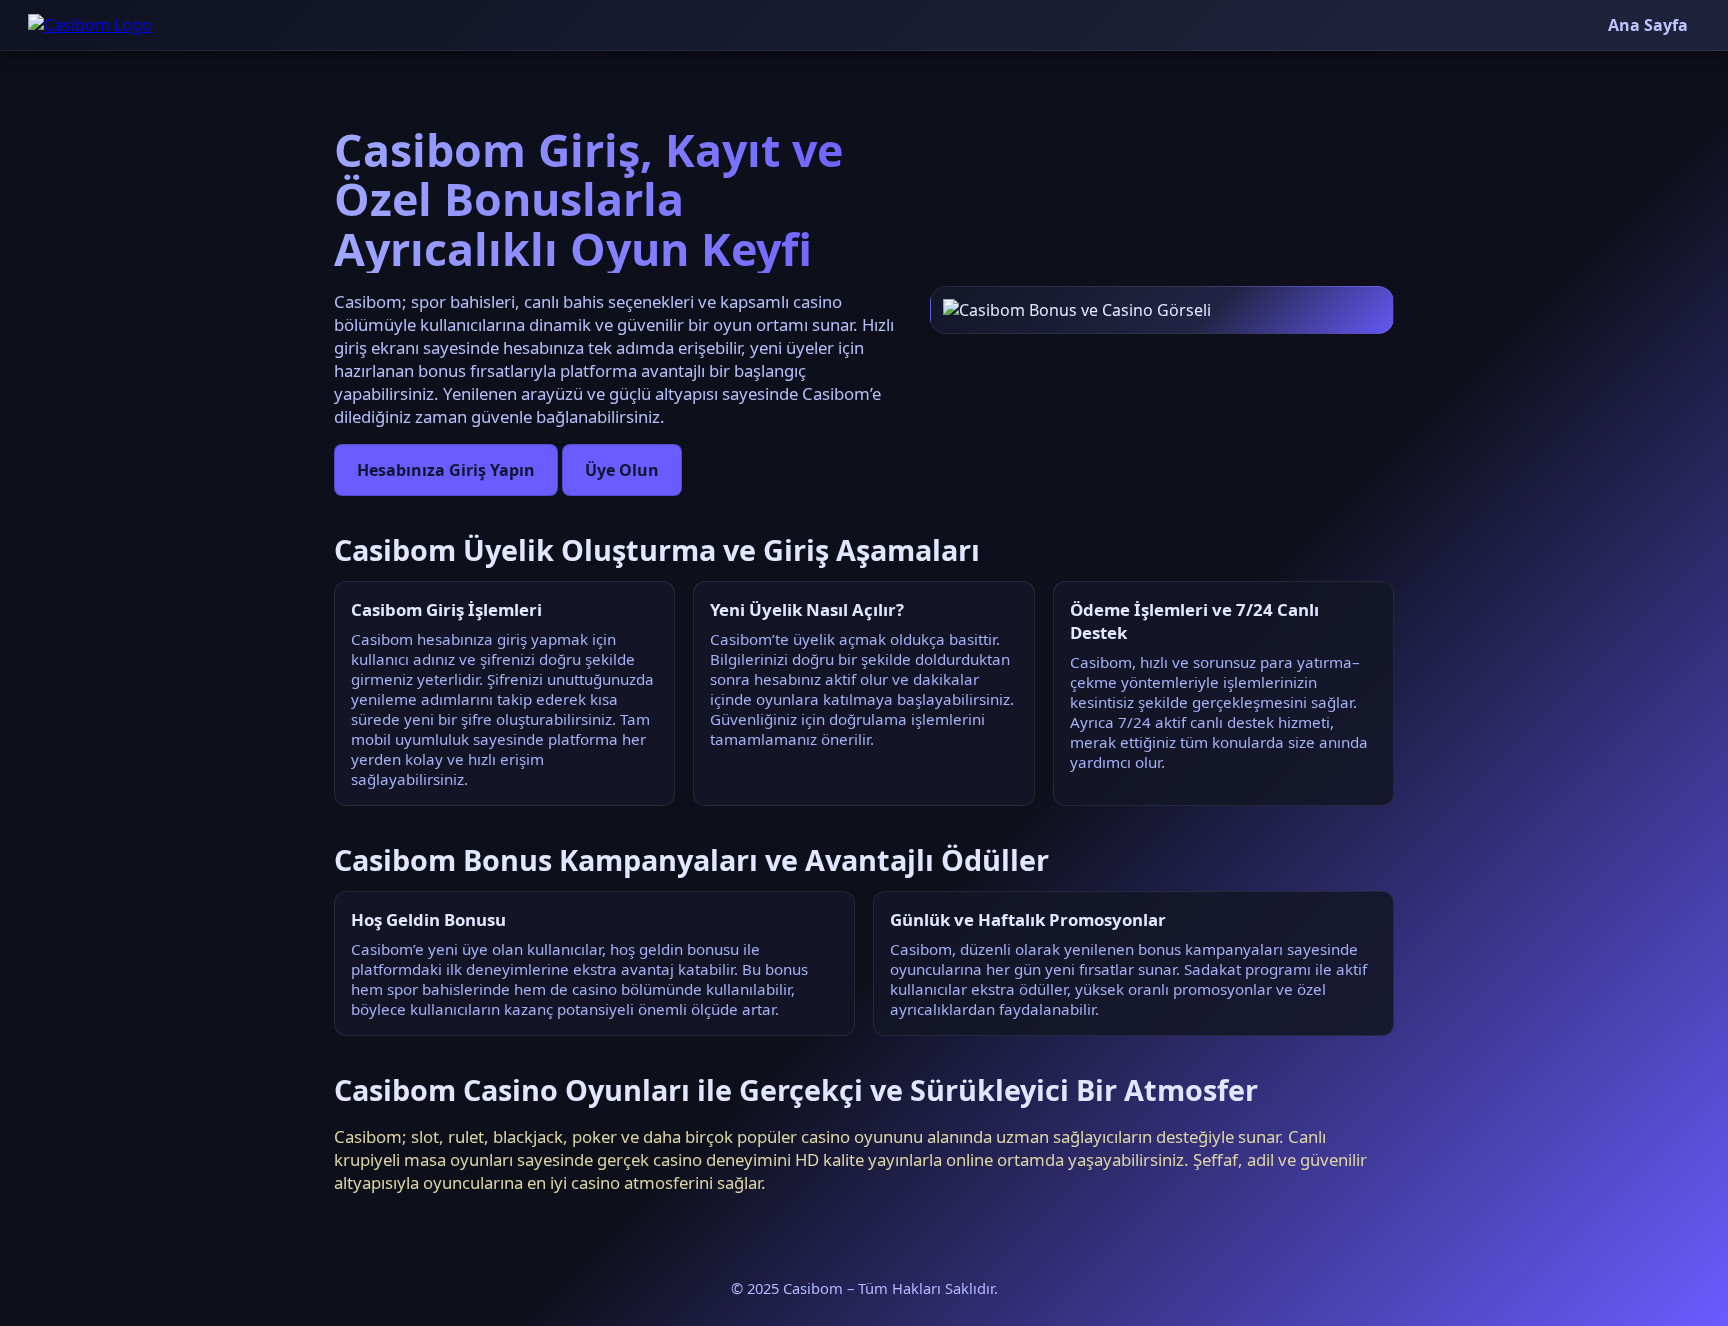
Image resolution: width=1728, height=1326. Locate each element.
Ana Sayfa (1648, 25)
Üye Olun (622, 470)
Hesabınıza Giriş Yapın (446, 470)
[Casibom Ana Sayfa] (90, 25)
